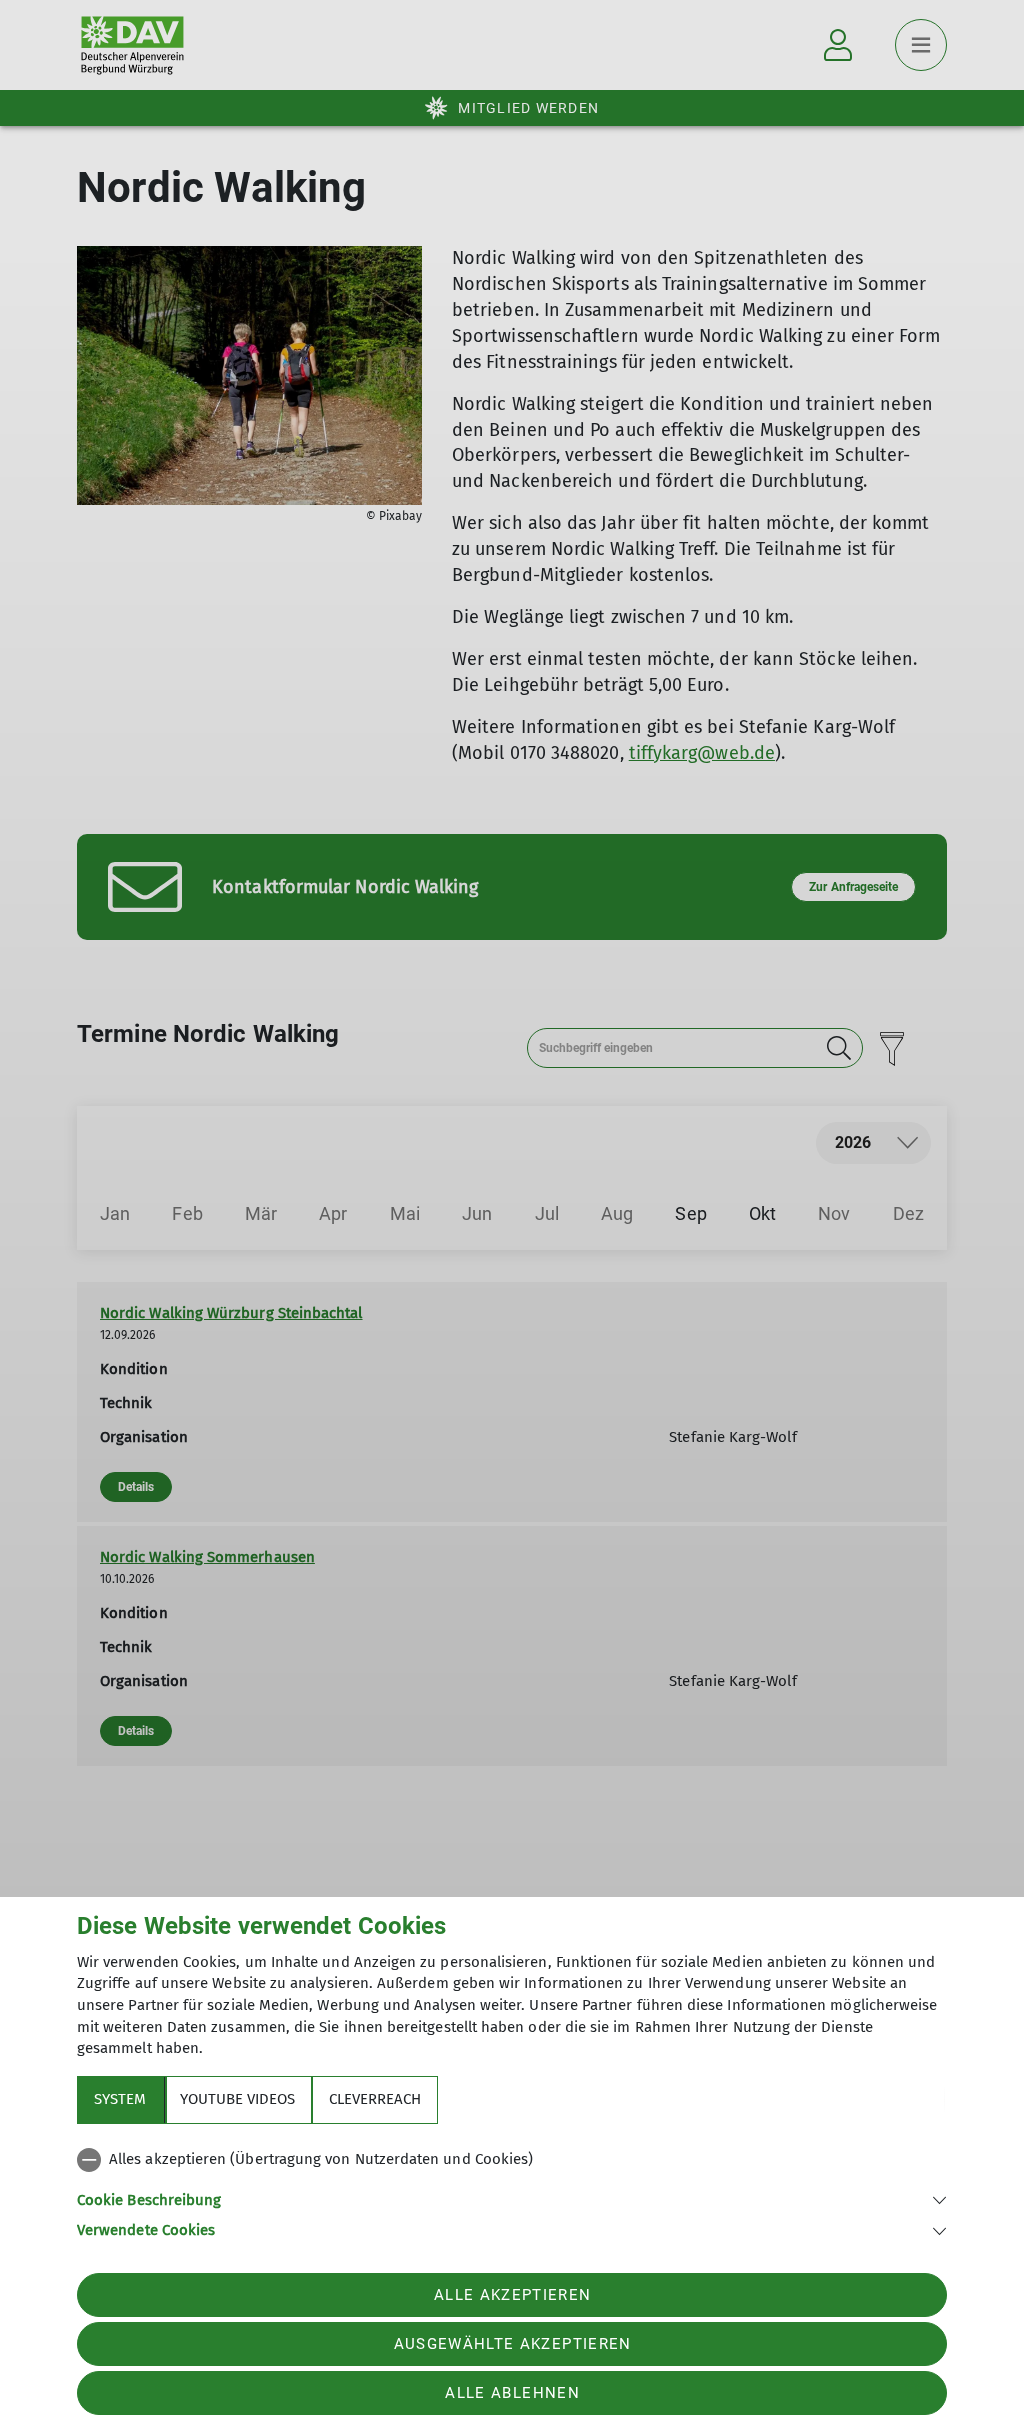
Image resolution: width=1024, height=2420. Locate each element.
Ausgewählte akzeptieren (513, 2344)
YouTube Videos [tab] (237, 2099)
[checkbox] (512, 2160)
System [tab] (120, 2099)
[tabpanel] (512, 2191)
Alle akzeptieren (512, 2295)
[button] (512, 2198)
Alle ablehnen (512, 2393)
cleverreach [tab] (375, 2099)
